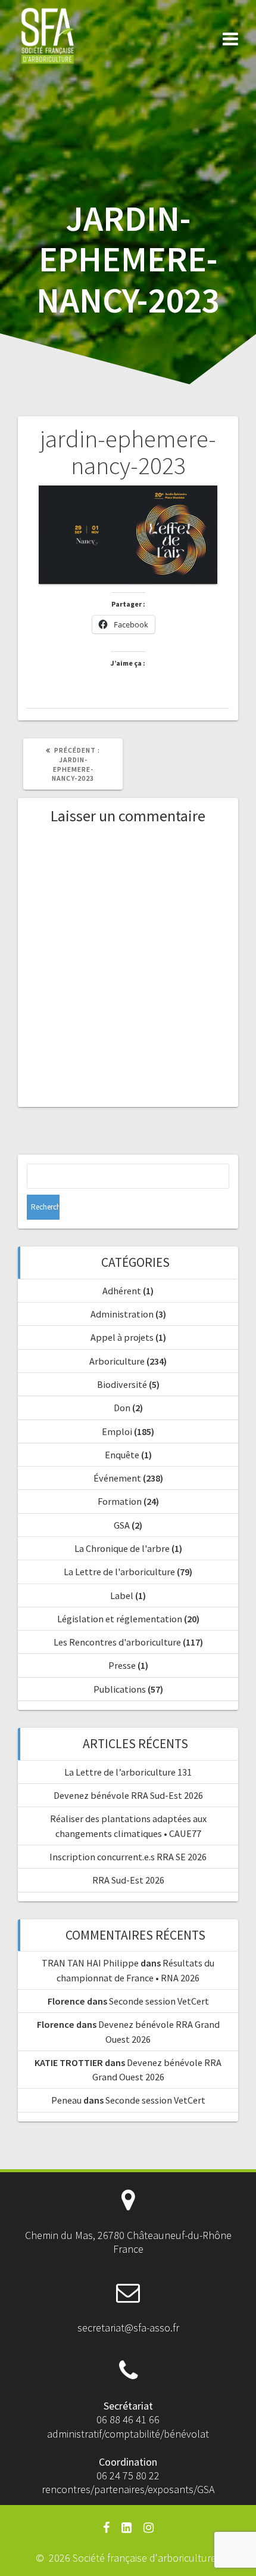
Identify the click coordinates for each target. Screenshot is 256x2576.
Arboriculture (117, 1361)
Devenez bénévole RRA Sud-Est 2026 (128, 1795)
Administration (122, 1314)
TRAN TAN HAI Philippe (90, 1963)
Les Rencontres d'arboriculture (117, 1642)
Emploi (117, 1431)
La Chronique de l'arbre (122, 1548)
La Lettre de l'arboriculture (119, 1572)
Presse (122, 1665)
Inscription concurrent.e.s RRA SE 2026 (128, 1857)
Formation (120, 1501)
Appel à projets (122, 1337)
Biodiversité (122, 1384)
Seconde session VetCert (159, 2001)
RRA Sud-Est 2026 (128, 1880)
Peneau (66, 2100)
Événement (117, 1478)
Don (122, 1408)
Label (122, 1595)
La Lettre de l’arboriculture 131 (128, 1772)
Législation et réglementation (120, 1619)
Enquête (122, 1455)
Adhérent (122, 1291)
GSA (122, 1525)
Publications (120, 1689)
